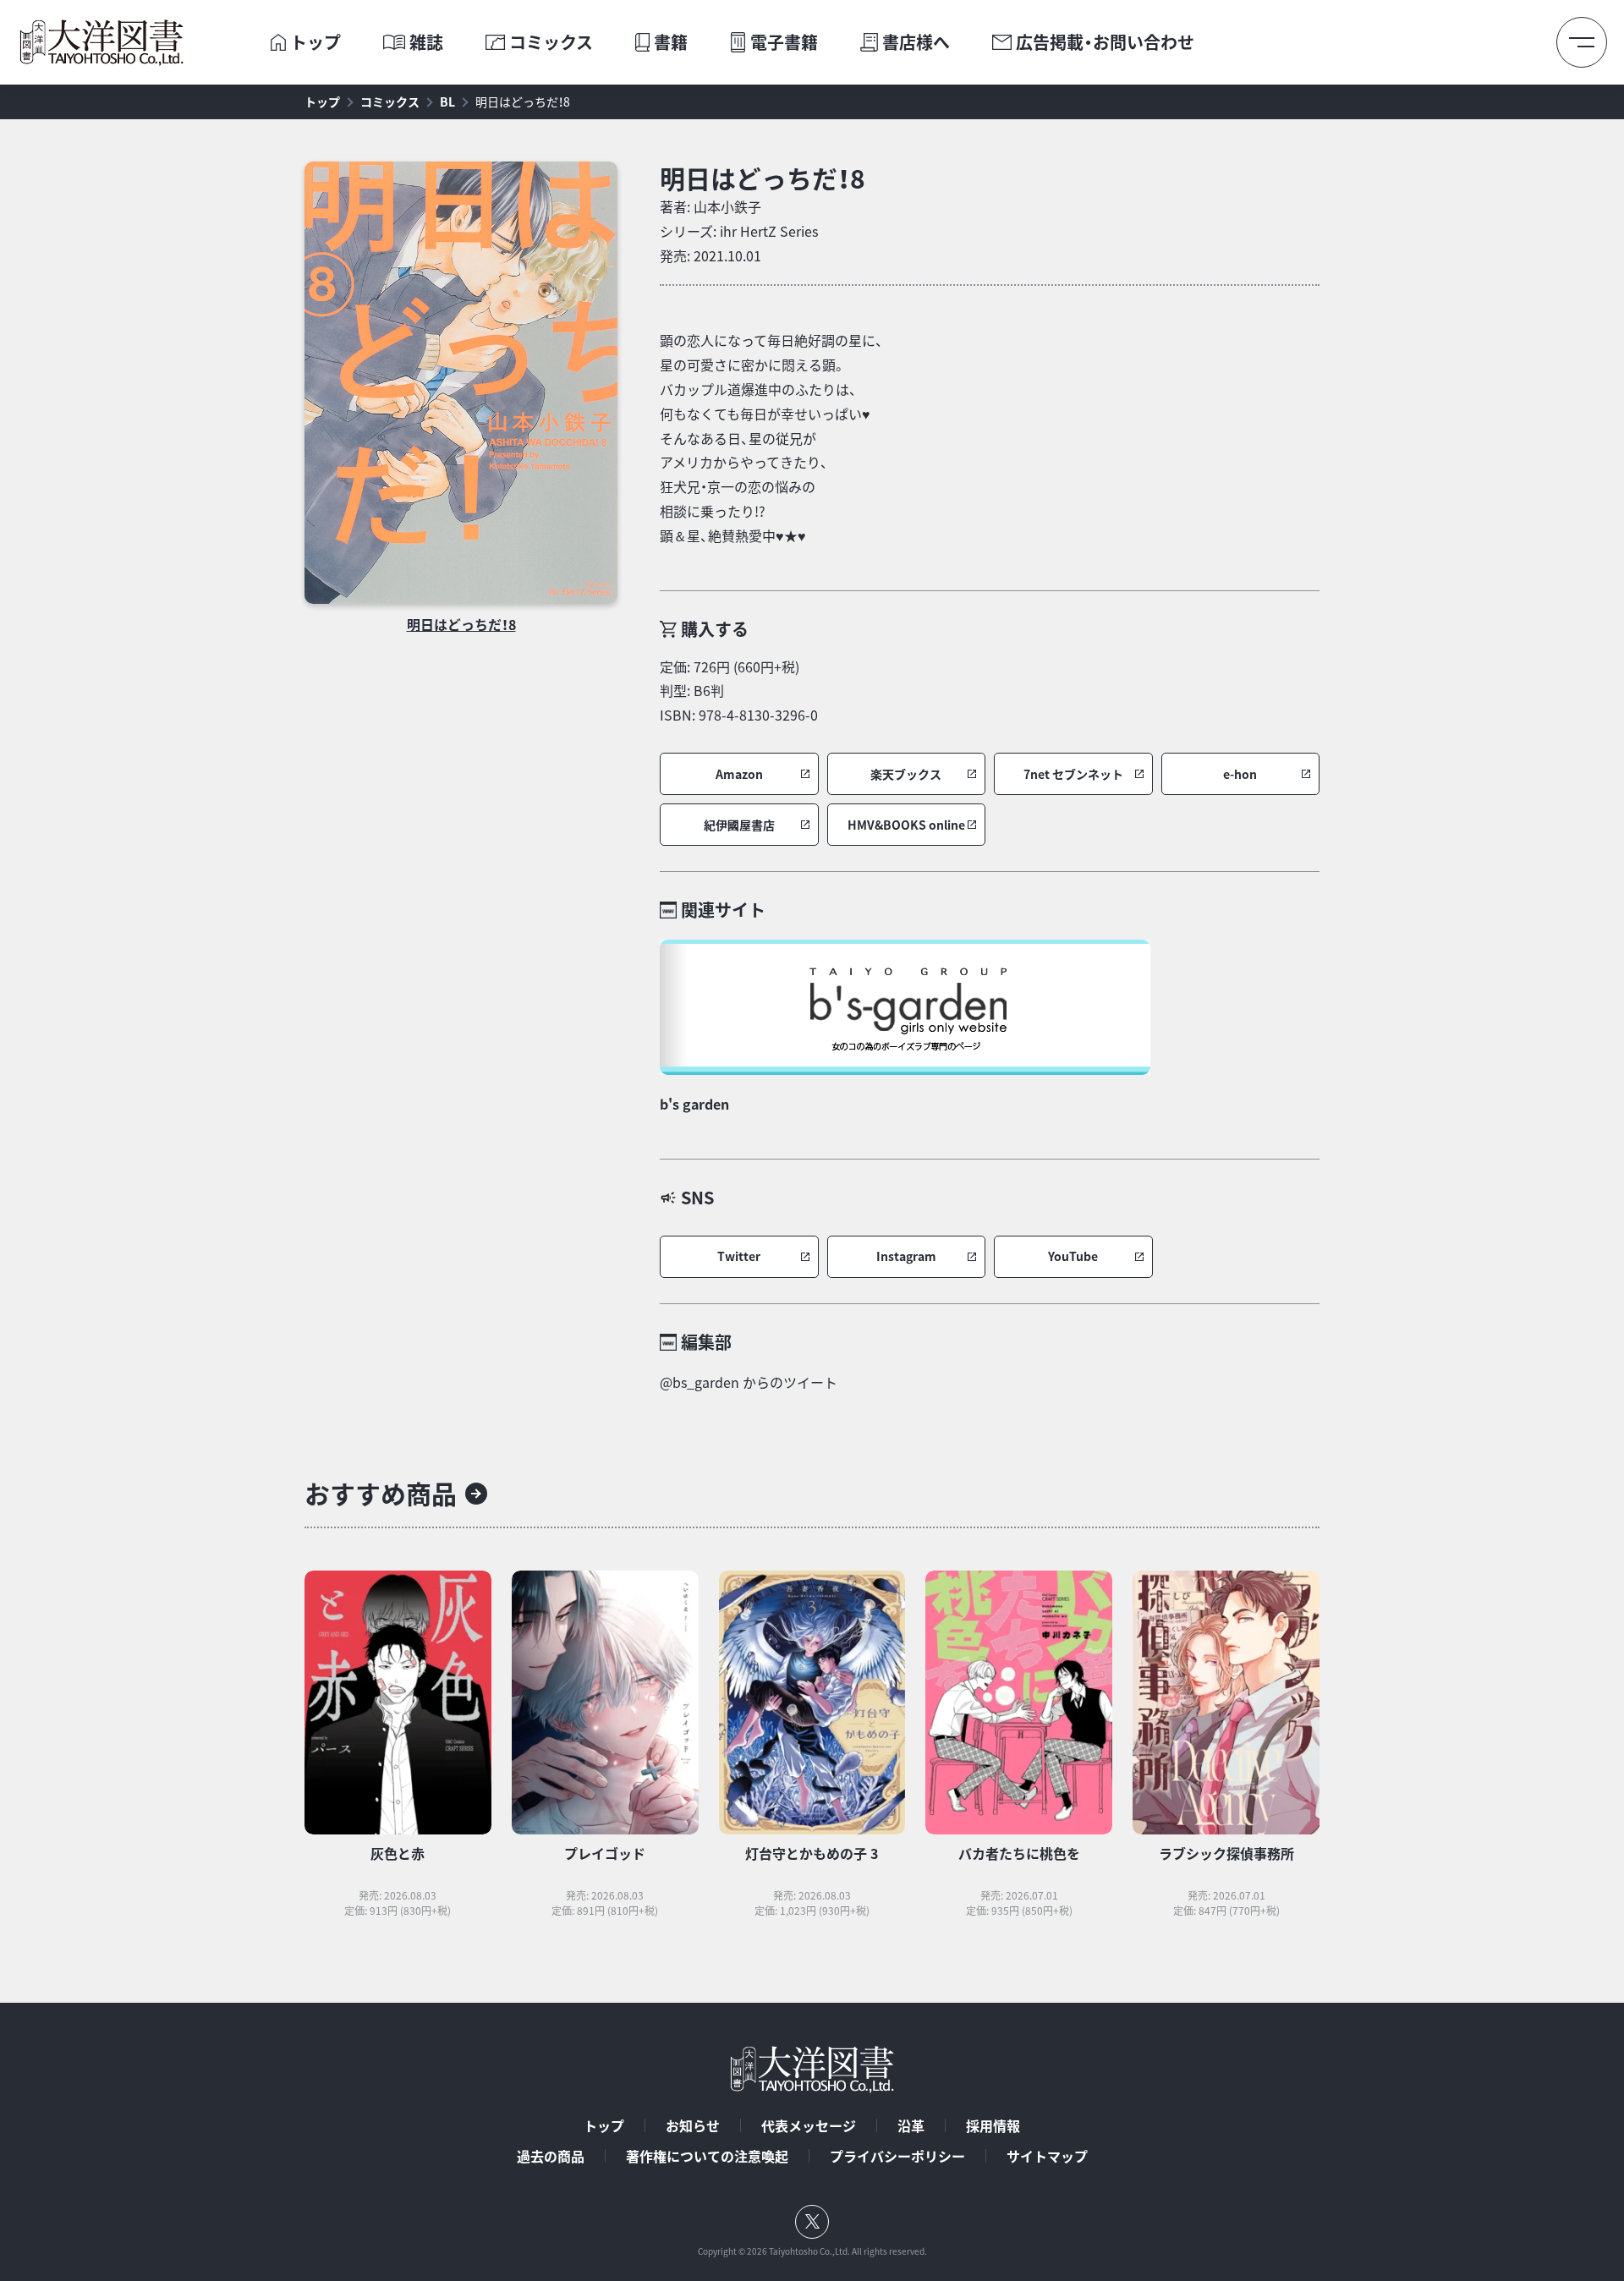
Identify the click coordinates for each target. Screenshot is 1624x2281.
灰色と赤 (398, 1853)
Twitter (739, 1256)
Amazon (739, 774)
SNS (697, 1197)
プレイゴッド (605, 1853)
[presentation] (278, 42)
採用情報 (993, 2125)
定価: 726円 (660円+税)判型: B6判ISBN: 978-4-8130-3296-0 (739, 691)
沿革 (911, 2125)
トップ (315, 42)
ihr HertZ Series (769, 231)
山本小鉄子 (727, 206)
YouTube (1073, 1256)
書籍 (671, 42)
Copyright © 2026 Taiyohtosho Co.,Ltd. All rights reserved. (812, 2251)
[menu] (1582, 42)
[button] (739, 774)
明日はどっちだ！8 (523, 101)
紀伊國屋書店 (739, 825)
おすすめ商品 (381, 1493)
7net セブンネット (1073, 774)
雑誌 (426, 42)
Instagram (906, 1256)
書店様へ (916, 42)
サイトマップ (1047, 2156)
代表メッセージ (809, 2125)
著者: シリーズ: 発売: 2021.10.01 (739, 231)
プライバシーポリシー (897, 2156)
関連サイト (723, 910)
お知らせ (693, 2125)
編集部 (706, 1342)
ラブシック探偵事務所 (1226, 1853)
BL (447, 101)
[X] (812, 2222)
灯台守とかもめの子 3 (812, 1853)
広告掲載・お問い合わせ (1105, 42)
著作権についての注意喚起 (707, 2156)
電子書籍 (784, 42)
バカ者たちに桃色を (1019, 1853)
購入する (715, 629)
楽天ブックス (906, 774)
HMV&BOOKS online (906, 825)
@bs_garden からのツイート (749, 1382)
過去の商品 (551, 2156)
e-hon (1240, 774)
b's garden (694, 1104)
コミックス (551, 42)
